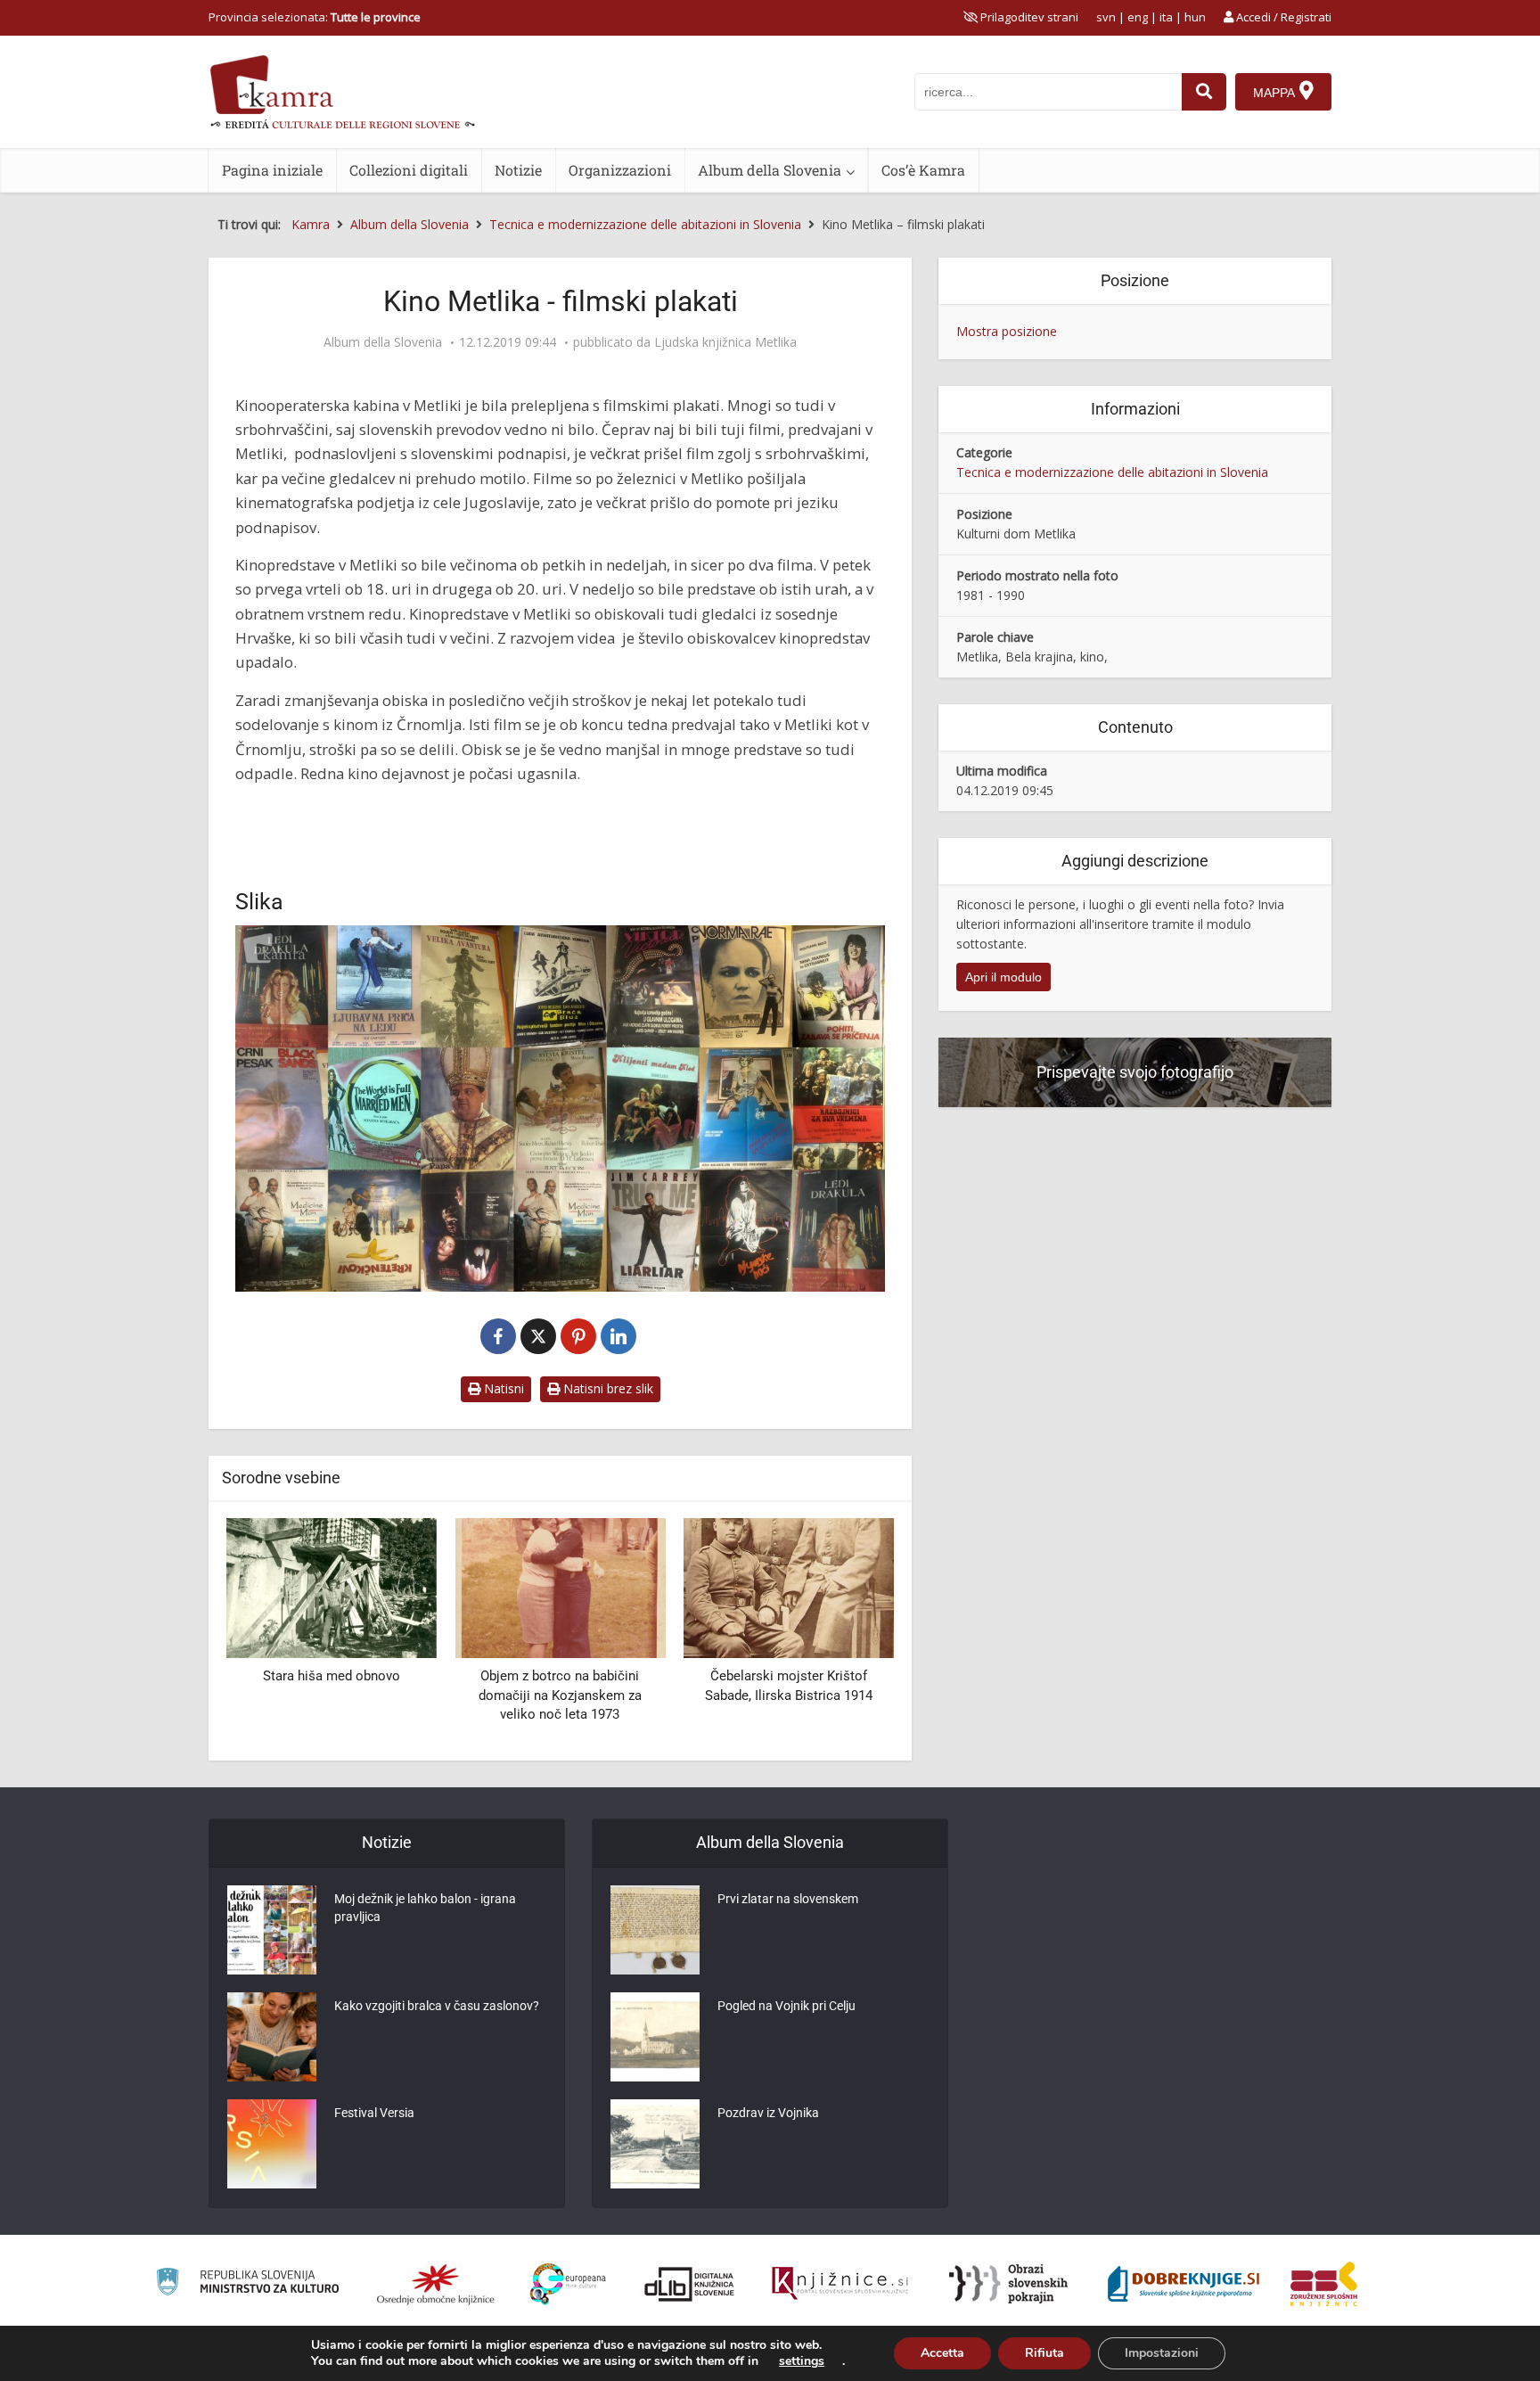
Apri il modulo (1003, 977)
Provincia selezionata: (315, 17)
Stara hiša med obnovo (332, 1676)
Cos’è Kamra (923, 170)
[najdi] (1204, 92)
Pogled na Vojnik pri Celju (786, 2006)
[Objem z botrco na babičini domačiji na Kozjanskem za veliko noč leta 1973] (560, 1586)
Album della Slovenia (770, 170)
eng (1138, 17)
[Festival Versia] (272, 2144)
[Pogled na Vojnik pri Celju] (655, 2037)
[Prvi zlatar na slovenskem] (655, 1930)
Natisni (502, 1388)
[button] (849, 1632)
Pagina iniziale (272, 170)
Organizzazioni (620, 170)
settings (802, 2361)
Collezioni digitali (409, 170)
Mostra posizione (1007, 331)
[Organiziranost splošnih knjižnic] (436, 2284)
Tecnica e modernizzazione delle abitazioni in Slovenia (1112, 472)
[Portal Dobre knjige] (1184, 2284)
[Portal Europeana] (568, 2284)
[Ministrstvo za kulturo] (247, 2284)
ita (1166, 17)
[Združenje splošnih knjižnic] (1324, 2284)
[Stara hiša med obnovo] (332, 1586)
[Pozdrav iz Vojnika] (655, 2144)
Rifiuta (1044, 2353)
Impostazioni (1162, 2353)
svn (1106, 17)
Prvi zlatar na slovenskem (788, 1899)
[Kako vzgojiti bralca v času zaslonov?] (272, 2037)
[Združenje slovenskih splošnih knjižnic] (840, 2284)
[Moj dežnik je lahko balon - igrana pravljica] (272, 1930)
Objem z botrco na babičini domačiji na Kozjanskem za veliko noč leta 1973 (560, 1695)
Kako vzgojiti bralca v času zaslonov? (437, 2006)
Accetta (942, 2353)
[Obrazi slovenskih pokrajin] (1008, 2284)
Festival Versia (374, 2113)
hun (1195, 17)
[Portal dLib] (690, 2284)
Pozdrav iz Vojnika (768, 2113)
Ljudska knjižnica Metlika (725, 342)
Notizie (518, 170)
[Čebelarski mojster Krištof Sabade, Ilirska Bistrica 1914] (789, 1586)
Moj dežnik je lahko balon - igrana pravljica (425, 1908)
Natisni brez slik (606, 1388)
